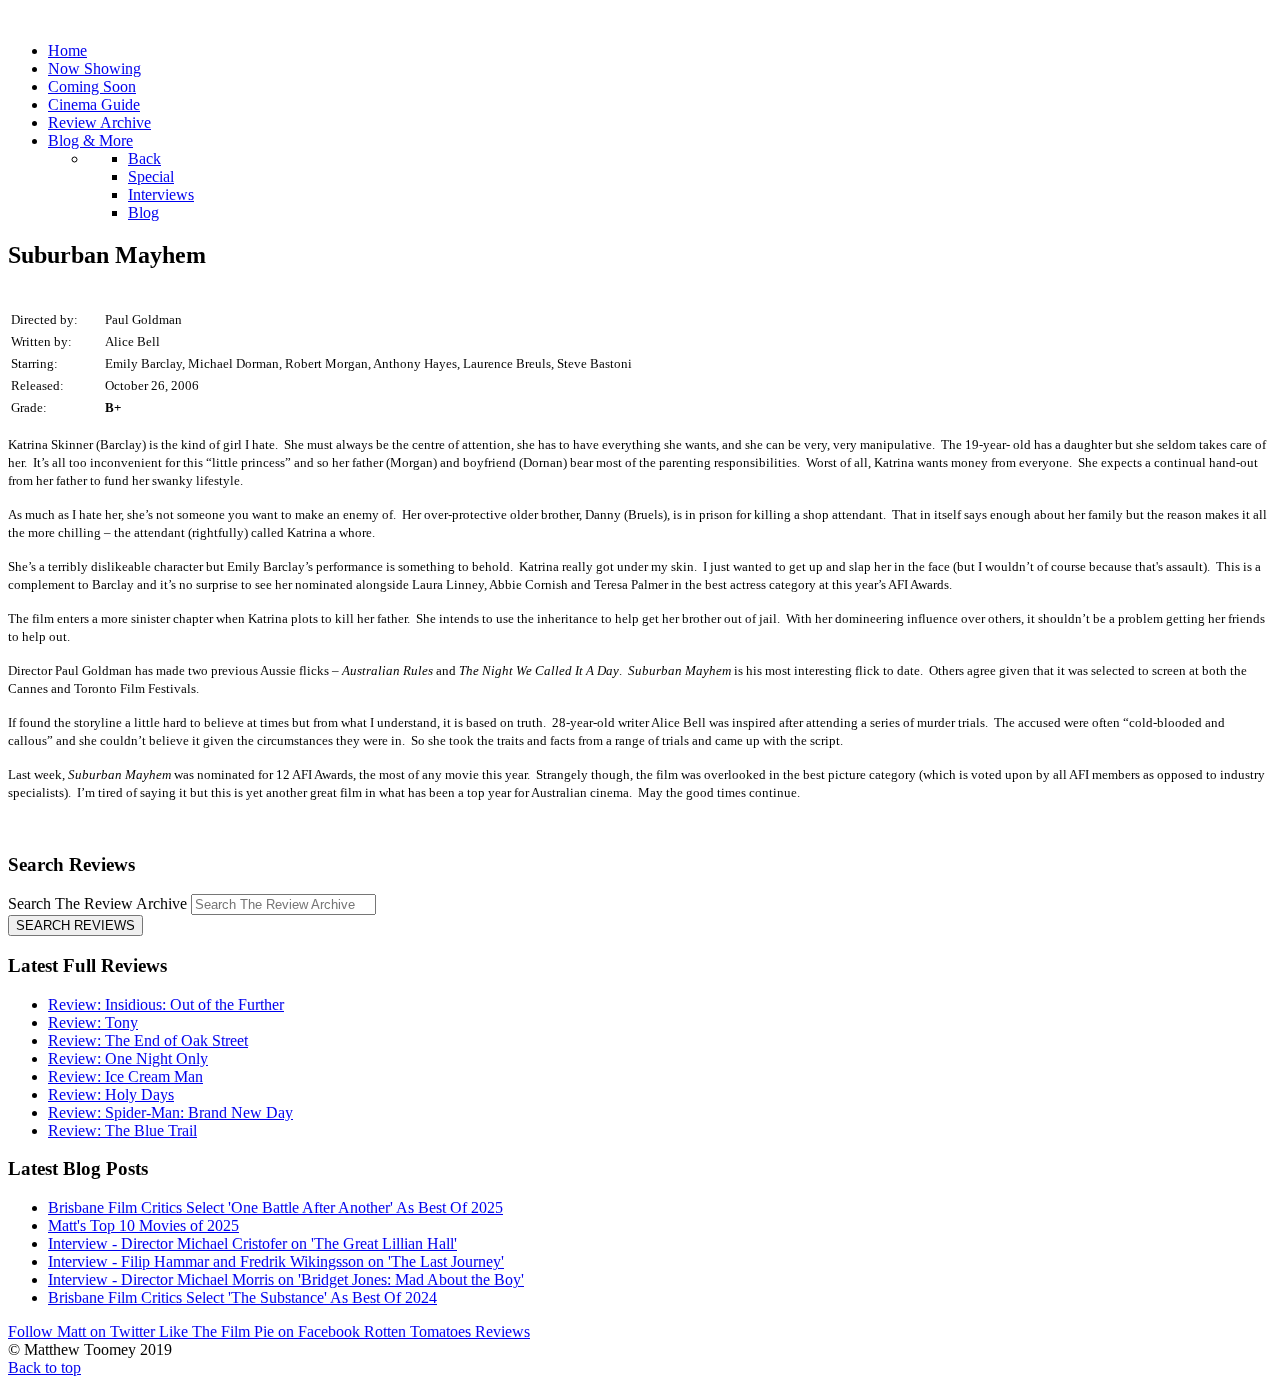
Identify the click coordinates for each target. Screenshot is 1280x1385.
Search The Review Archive (97, 903)
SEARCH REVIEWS (75, 925)
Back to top (44, 1367)
